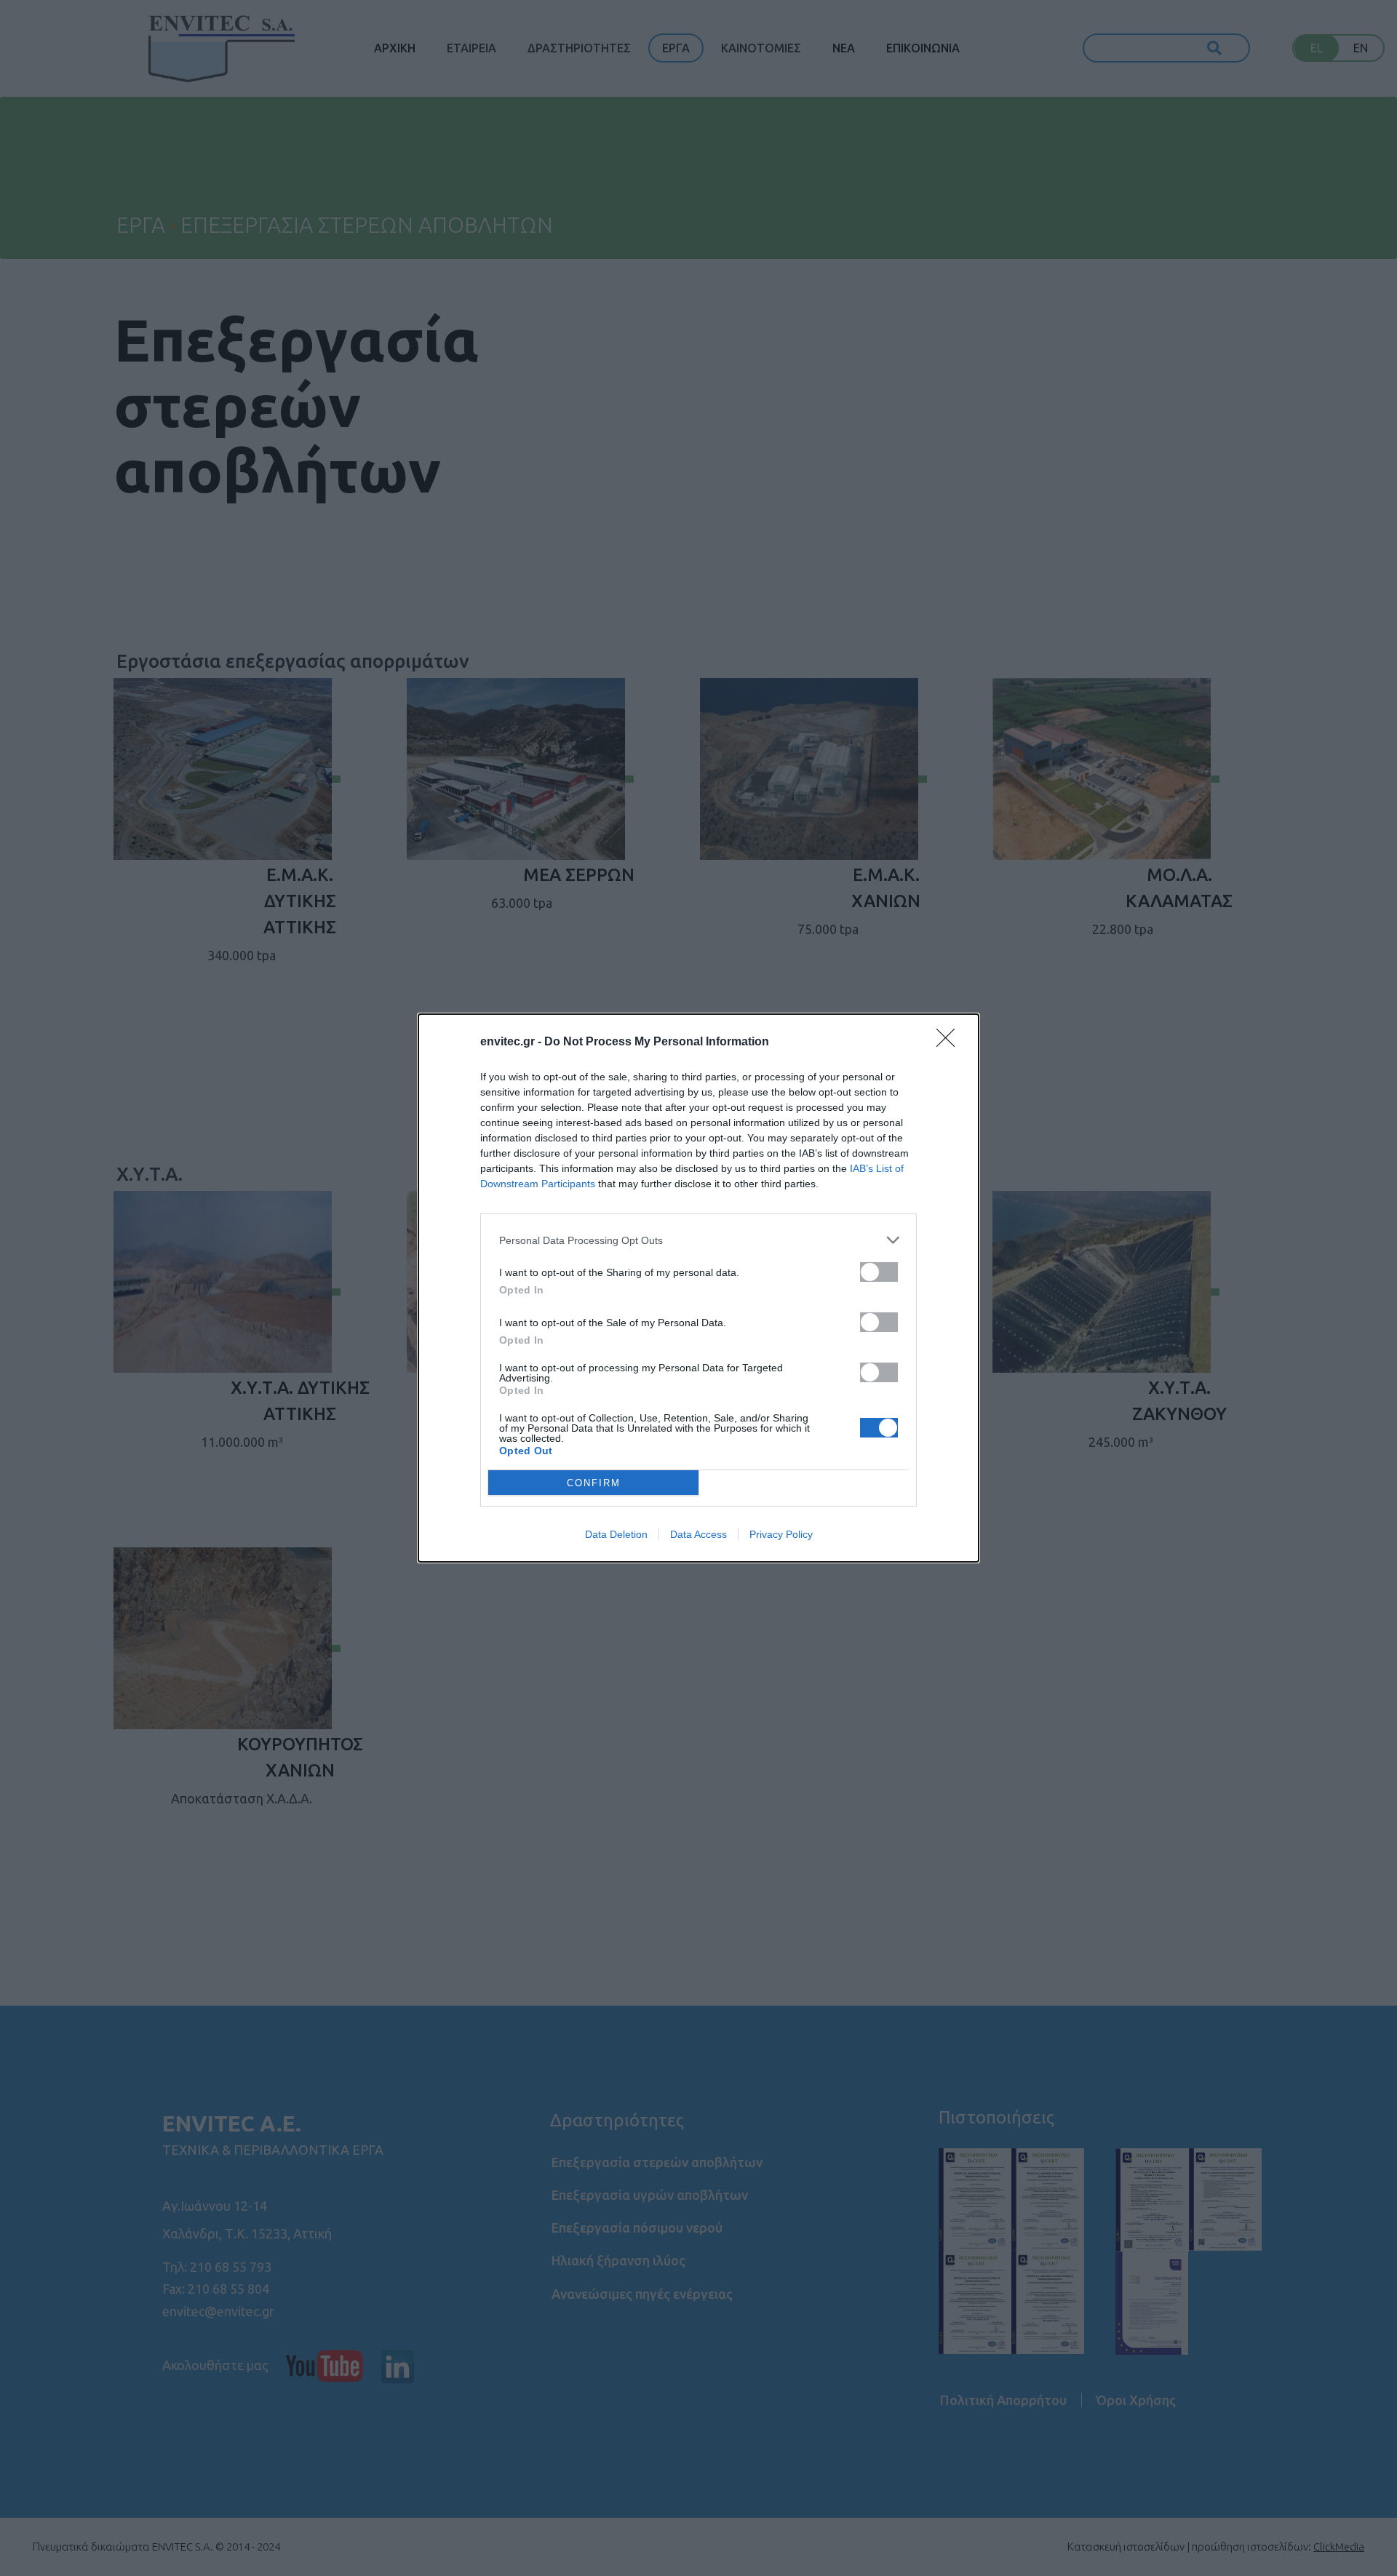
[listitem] (698, 1240)
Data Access (698, 1534)
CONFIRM (594, 1483)
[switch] (879, 1272)
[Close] (950, 1042)
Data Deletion (616, 1534)
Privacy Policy (781, 1534)
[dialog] (698, 1288)
